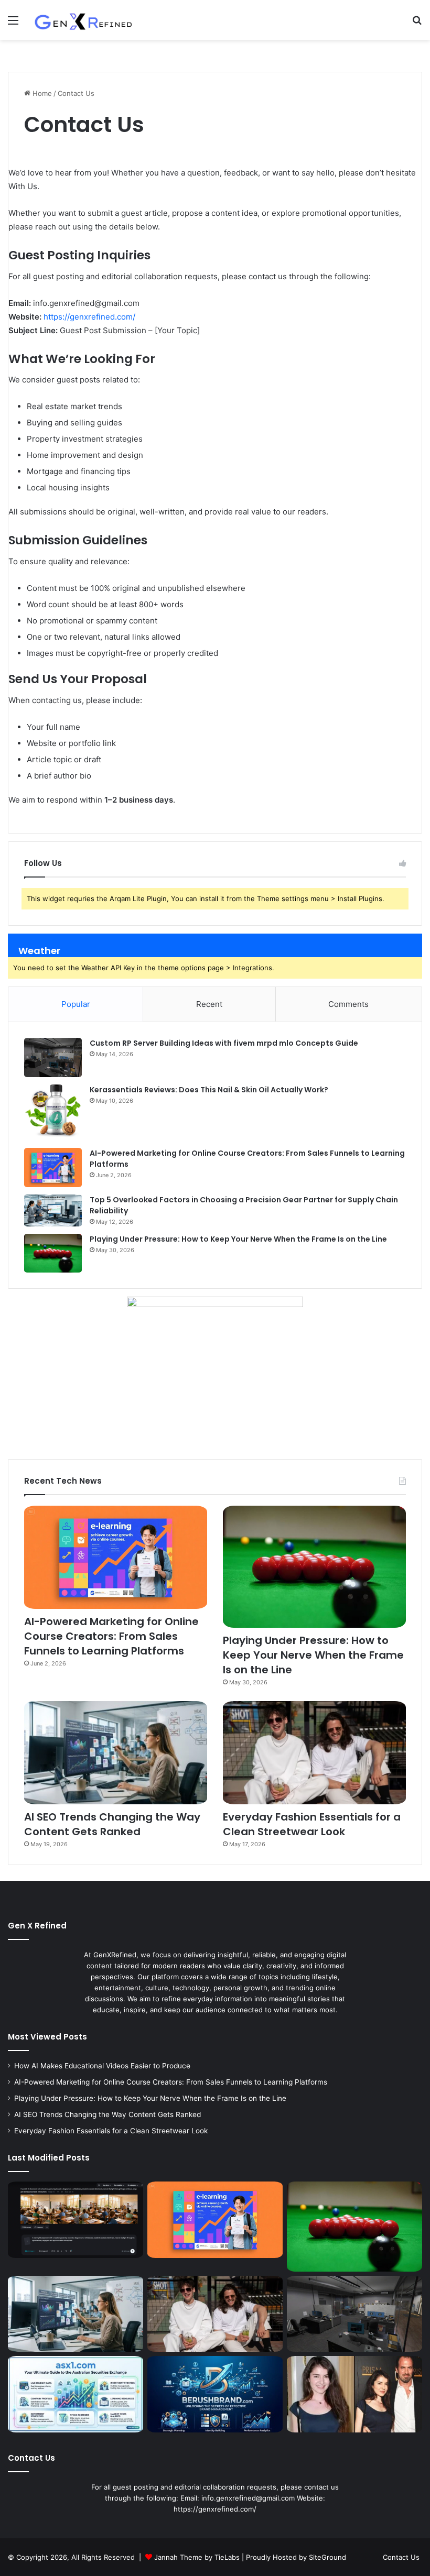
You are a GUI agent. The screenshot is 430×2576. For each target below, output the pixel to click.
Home (41, 93)
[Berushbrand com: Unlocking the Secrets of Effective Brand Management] (215, 2394)
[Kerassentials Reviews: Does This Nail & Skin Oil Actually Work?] (53, 1112)
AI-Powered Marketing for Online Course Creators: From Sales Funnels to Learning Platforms (111, 1636)
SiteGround (327, 2557)
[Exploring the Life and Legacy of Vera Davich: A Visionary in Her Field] (354, 2394)
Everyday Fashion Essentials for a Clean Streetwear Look (312, 1824)
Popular (76, 1004)
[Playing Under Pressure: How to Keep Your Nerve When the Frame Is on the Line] (53, 1253)
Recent (209, 1004)
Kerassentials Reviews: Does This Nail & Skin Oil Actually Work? (209, 1090)
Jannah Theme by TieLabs (197, 2557)
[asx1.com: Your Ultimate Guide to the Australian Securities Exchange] (76, 2394)
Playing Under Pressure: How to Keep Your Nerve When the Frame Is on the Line (238, 1239)
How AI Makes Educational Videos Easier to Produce (102, 2066)
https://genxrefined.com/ (89, 317)
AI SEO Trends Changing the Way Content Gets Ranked (112, 1824)
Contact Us (401, 2557)
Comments (348, 1004)
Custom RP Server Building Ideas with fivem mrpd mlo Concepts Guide (224, 1043)
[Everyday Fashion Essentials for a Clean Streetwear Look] (314, 1753)
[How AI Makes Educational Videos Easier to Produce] (76, 2220)
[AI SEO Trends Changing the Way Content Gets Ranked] (116, 1753)
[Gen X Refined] (84, 20)
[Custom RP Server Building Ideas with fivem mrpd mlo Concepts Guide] (53, 1057)
